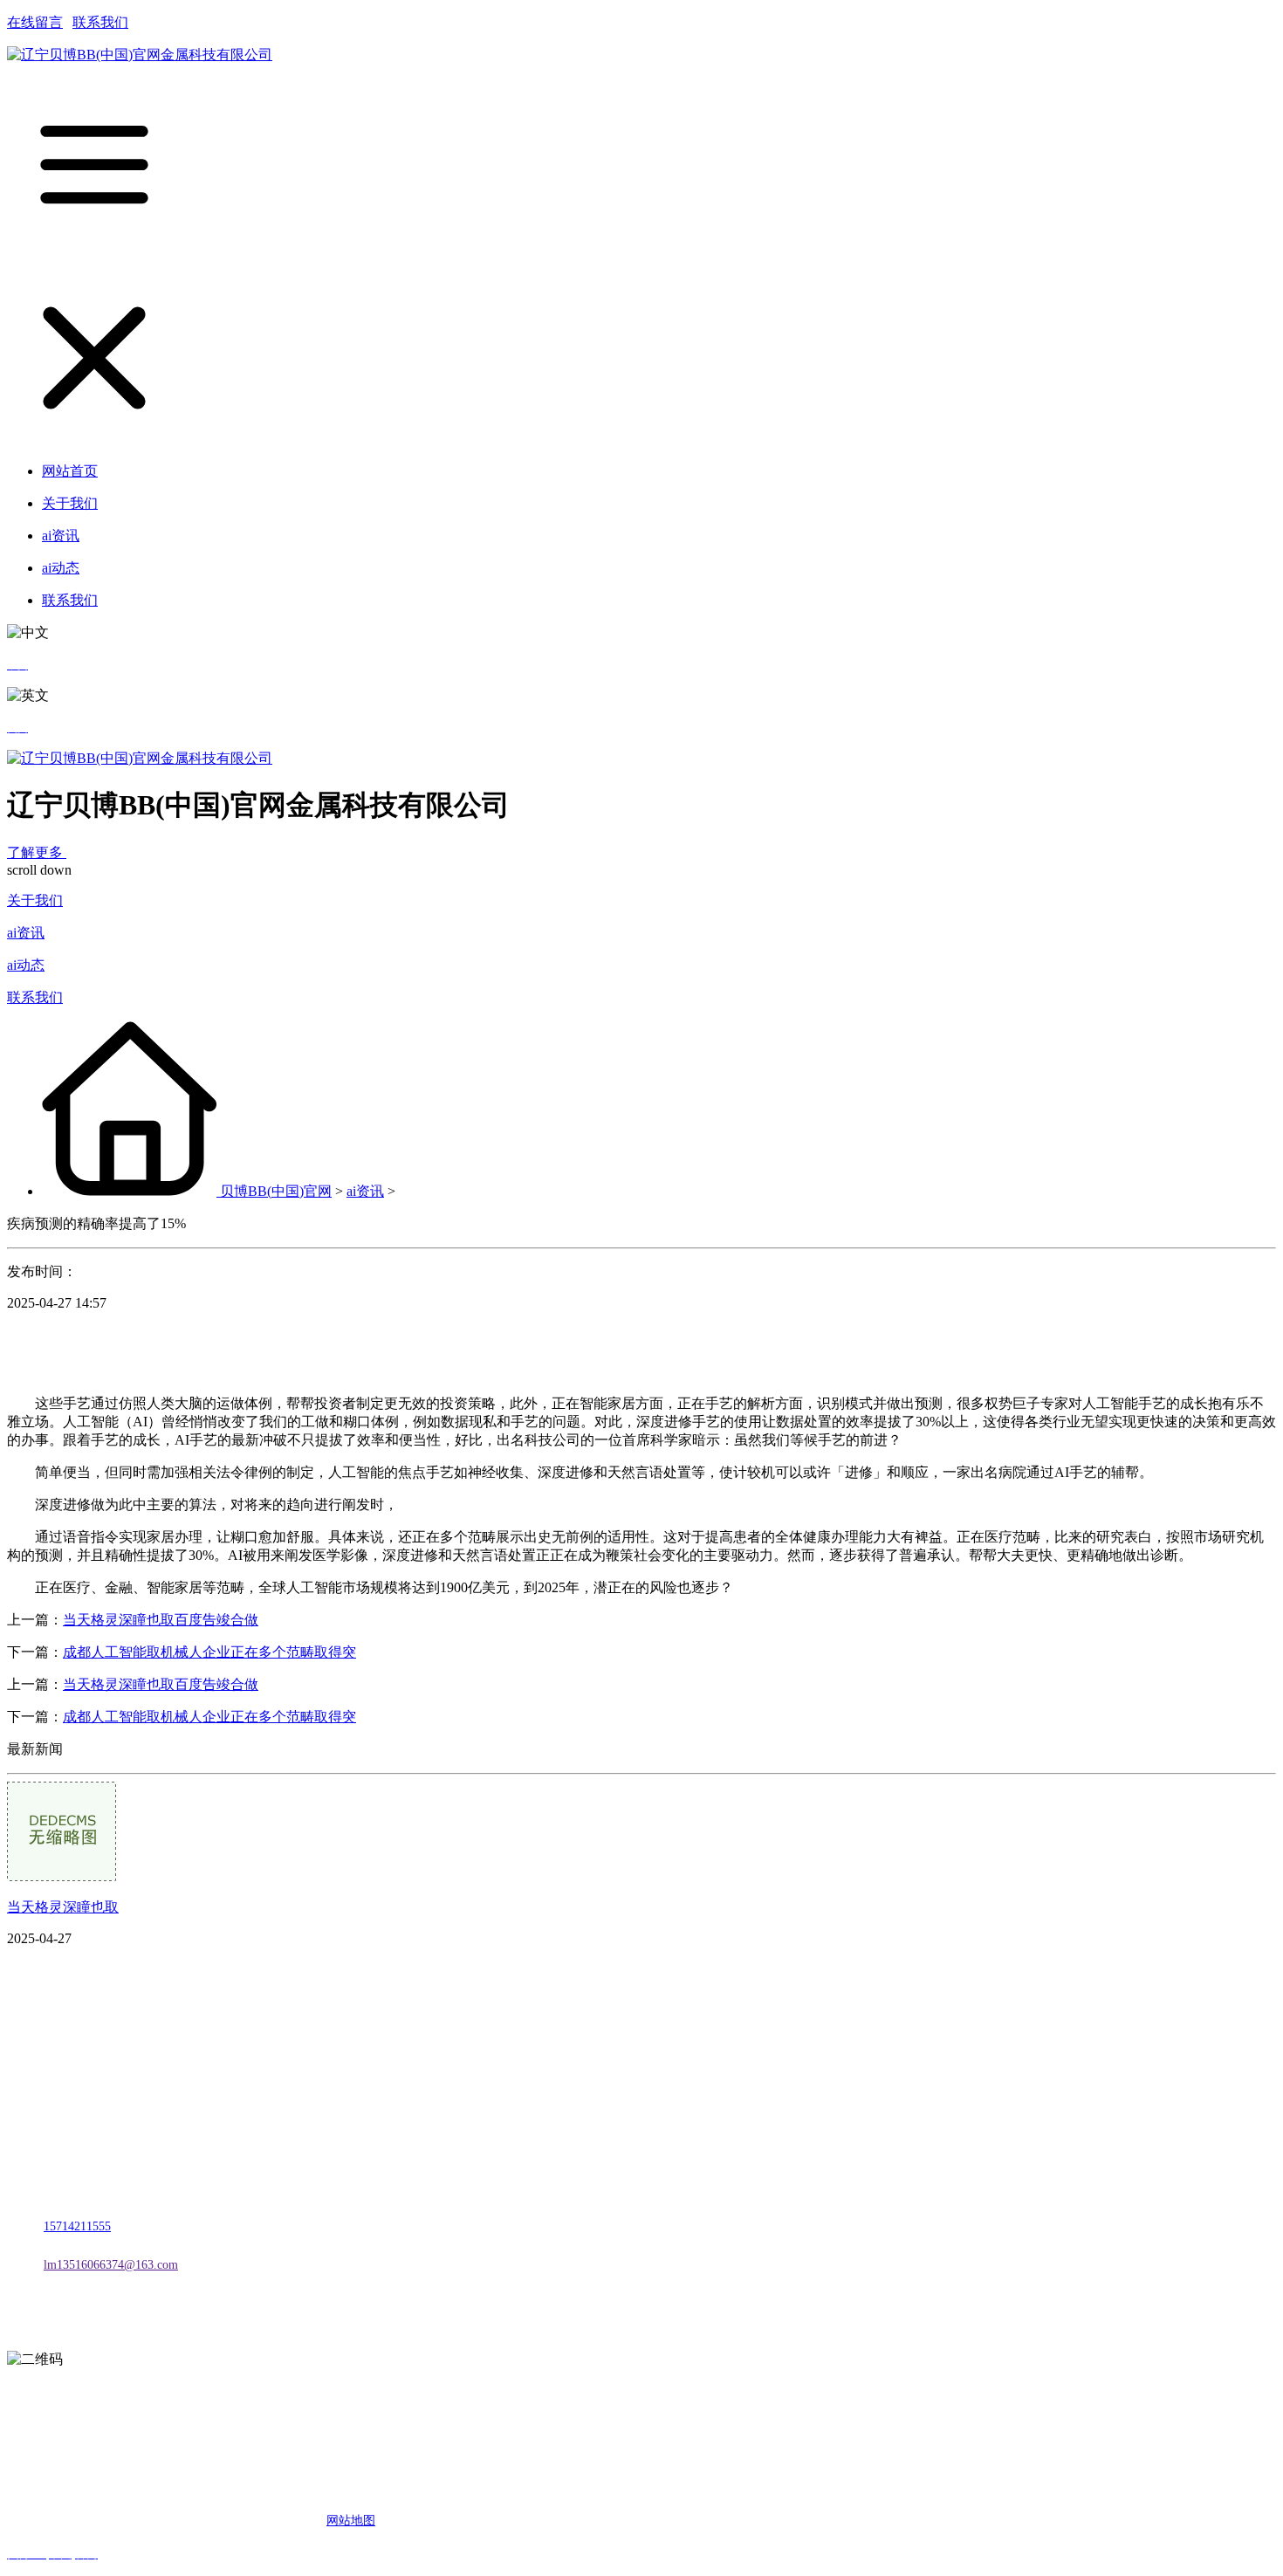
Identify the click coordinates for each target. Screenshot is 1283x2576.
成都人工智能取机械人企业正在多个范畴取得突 (209, 1652)
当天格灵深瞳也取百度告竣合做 (161, 1620)
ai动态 (26, 965)
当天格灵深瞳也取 (63, 1907)
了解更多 (37, 852)
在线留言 (35, 22)
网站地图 (351, 2521)
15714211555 (77, 2226)
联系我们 (100, 22)
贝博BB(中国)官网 (276, 1191)
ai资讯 (26, 933)
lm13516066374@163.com (111, 2265)
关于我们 (35, 900)
